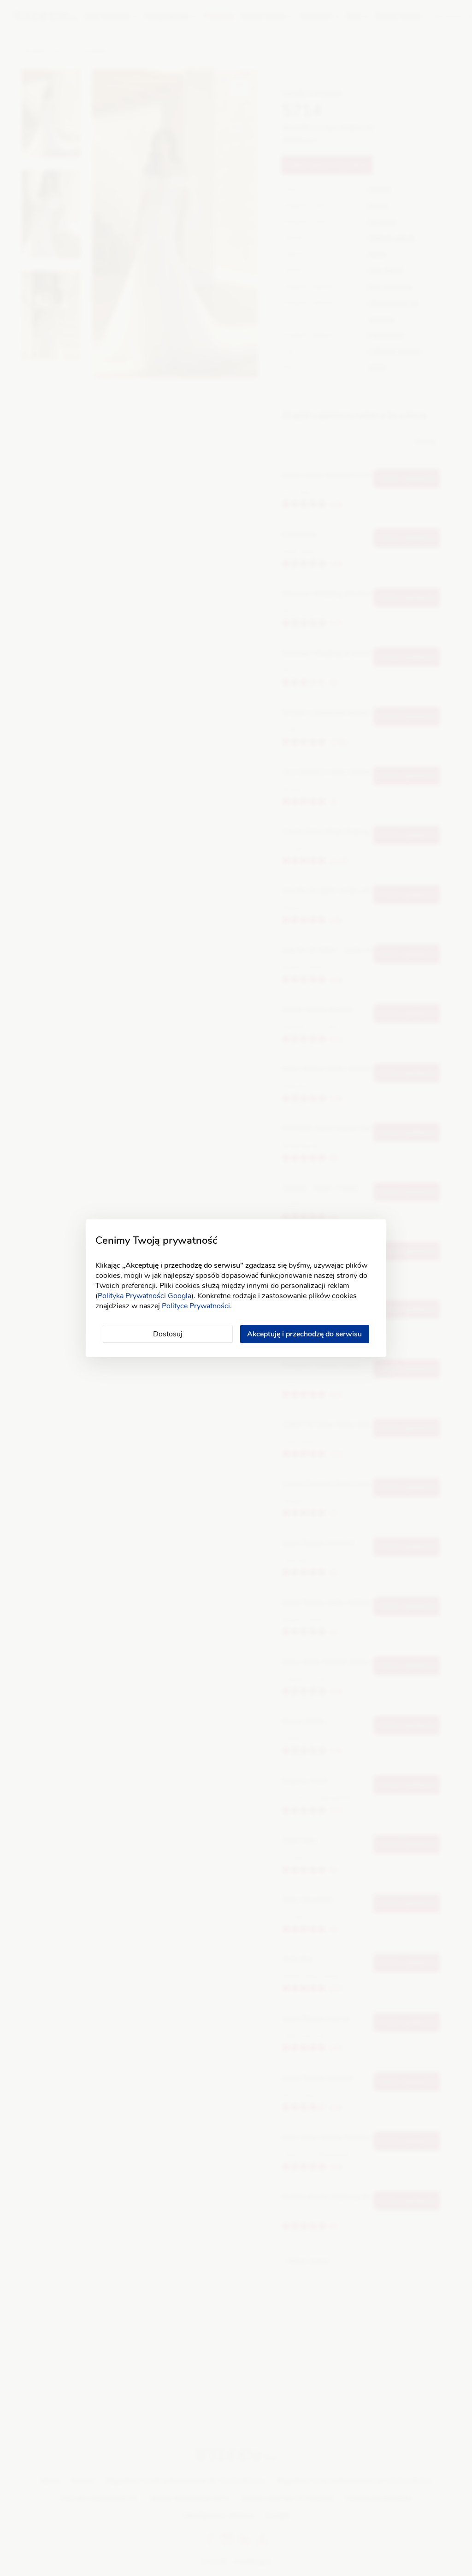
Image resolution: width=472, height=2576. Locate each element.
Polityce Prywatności (196, 1306)
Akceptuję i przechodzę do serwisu (304, 1334)
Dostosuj (168, 1334)
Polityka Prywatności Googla (145, 1296)
